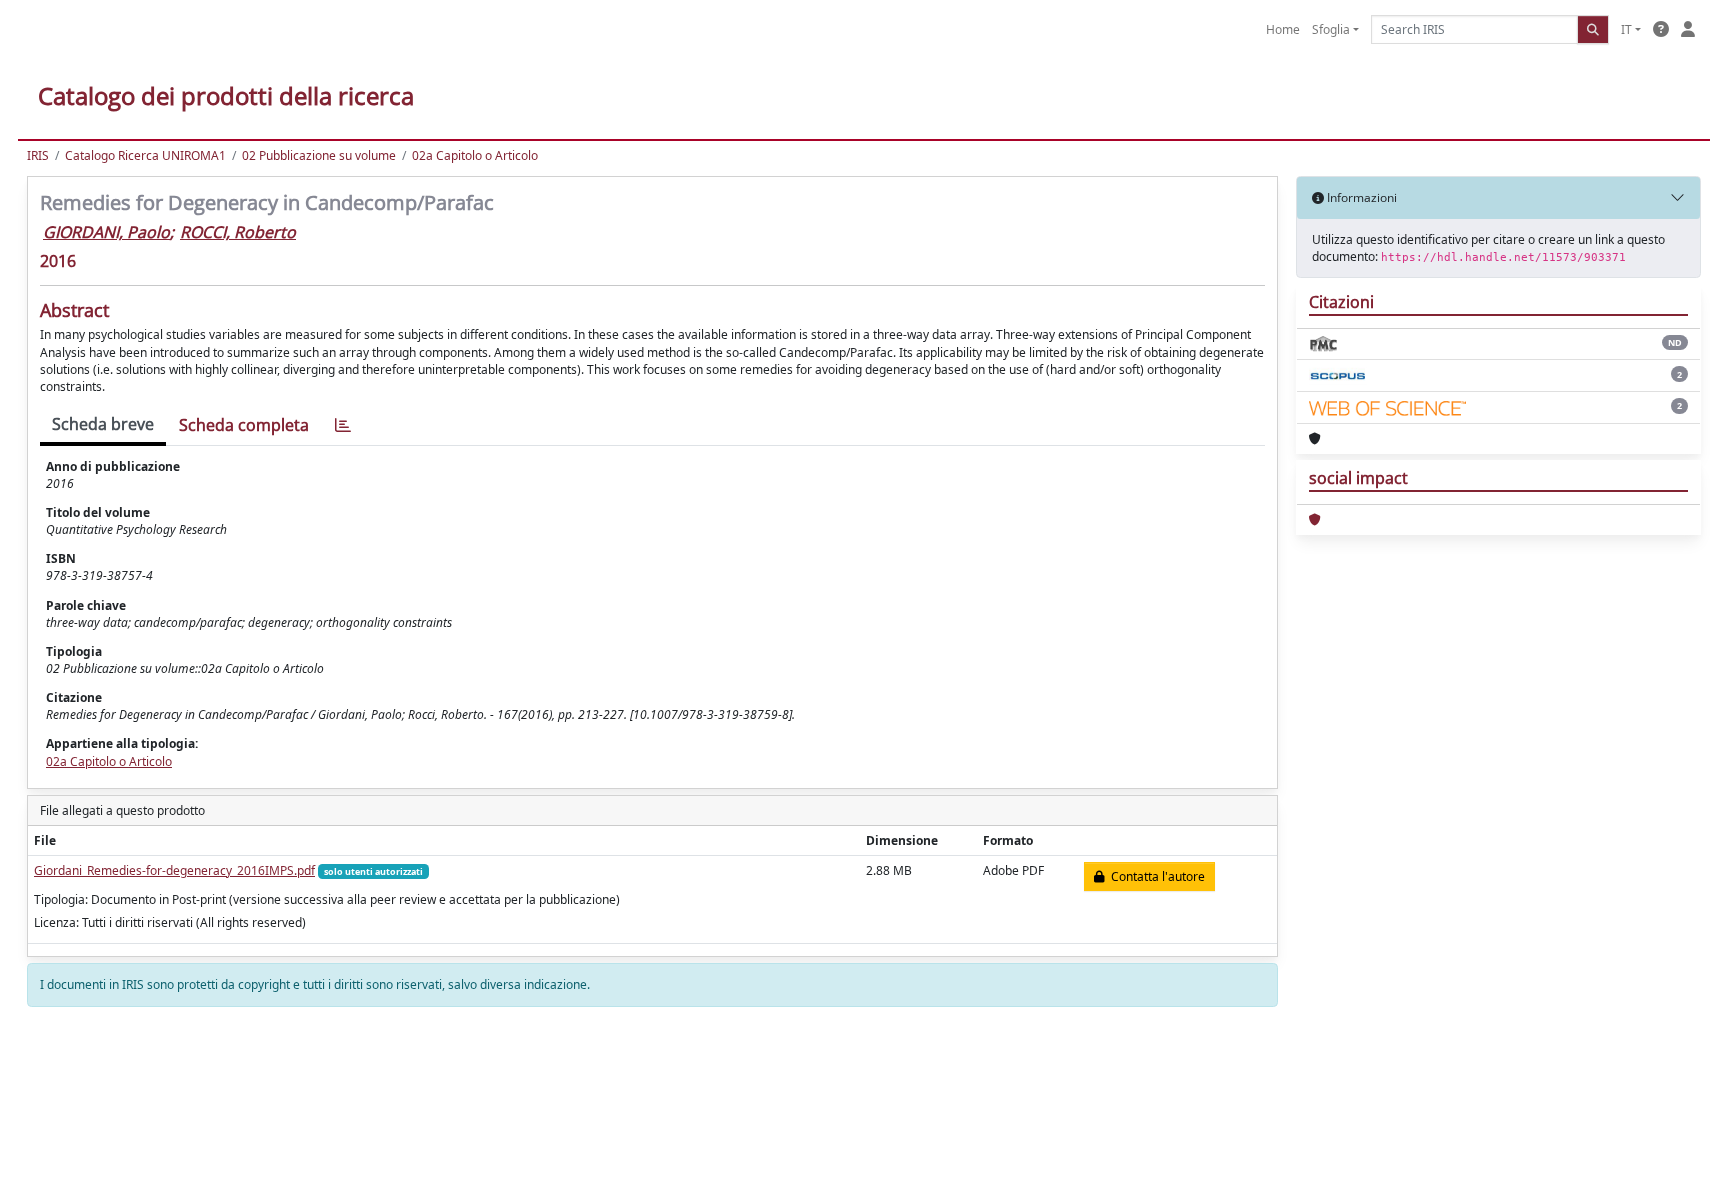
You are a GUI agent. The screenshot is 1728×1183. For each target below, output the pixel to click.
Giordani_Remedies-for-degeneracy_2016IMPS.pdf (174, 870)
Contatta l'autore (1155, 876)
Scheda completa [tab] (244, 425)
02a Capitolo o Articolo (475, 155)
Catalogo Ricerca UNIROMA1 (145, 155)
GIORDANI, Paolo (106, 232)
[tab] (343, 425)
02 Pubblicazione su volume (319, 155)
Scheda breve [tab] (103, 424)
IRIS (38, 155)
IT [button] (1626, 29)
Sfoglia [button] (1331, 29)
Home (1283, 29)
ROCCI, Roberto (238, 232)
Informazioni (1360, 197)
